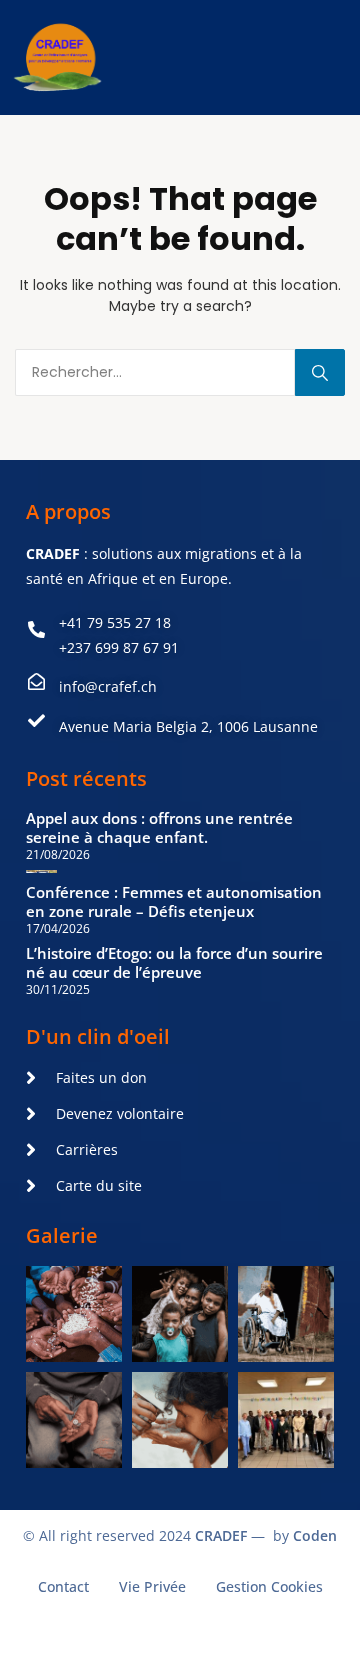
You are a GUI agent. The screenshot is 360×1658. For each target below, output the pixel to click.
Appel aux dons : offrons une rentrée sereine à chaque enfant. (159, 827)
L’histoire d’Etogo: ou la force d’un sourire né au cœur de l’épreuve (174, 962)
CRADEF (221, 1535)
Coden (315, 1535)
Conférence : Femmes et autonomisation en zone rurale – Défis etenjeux (174, 901)
